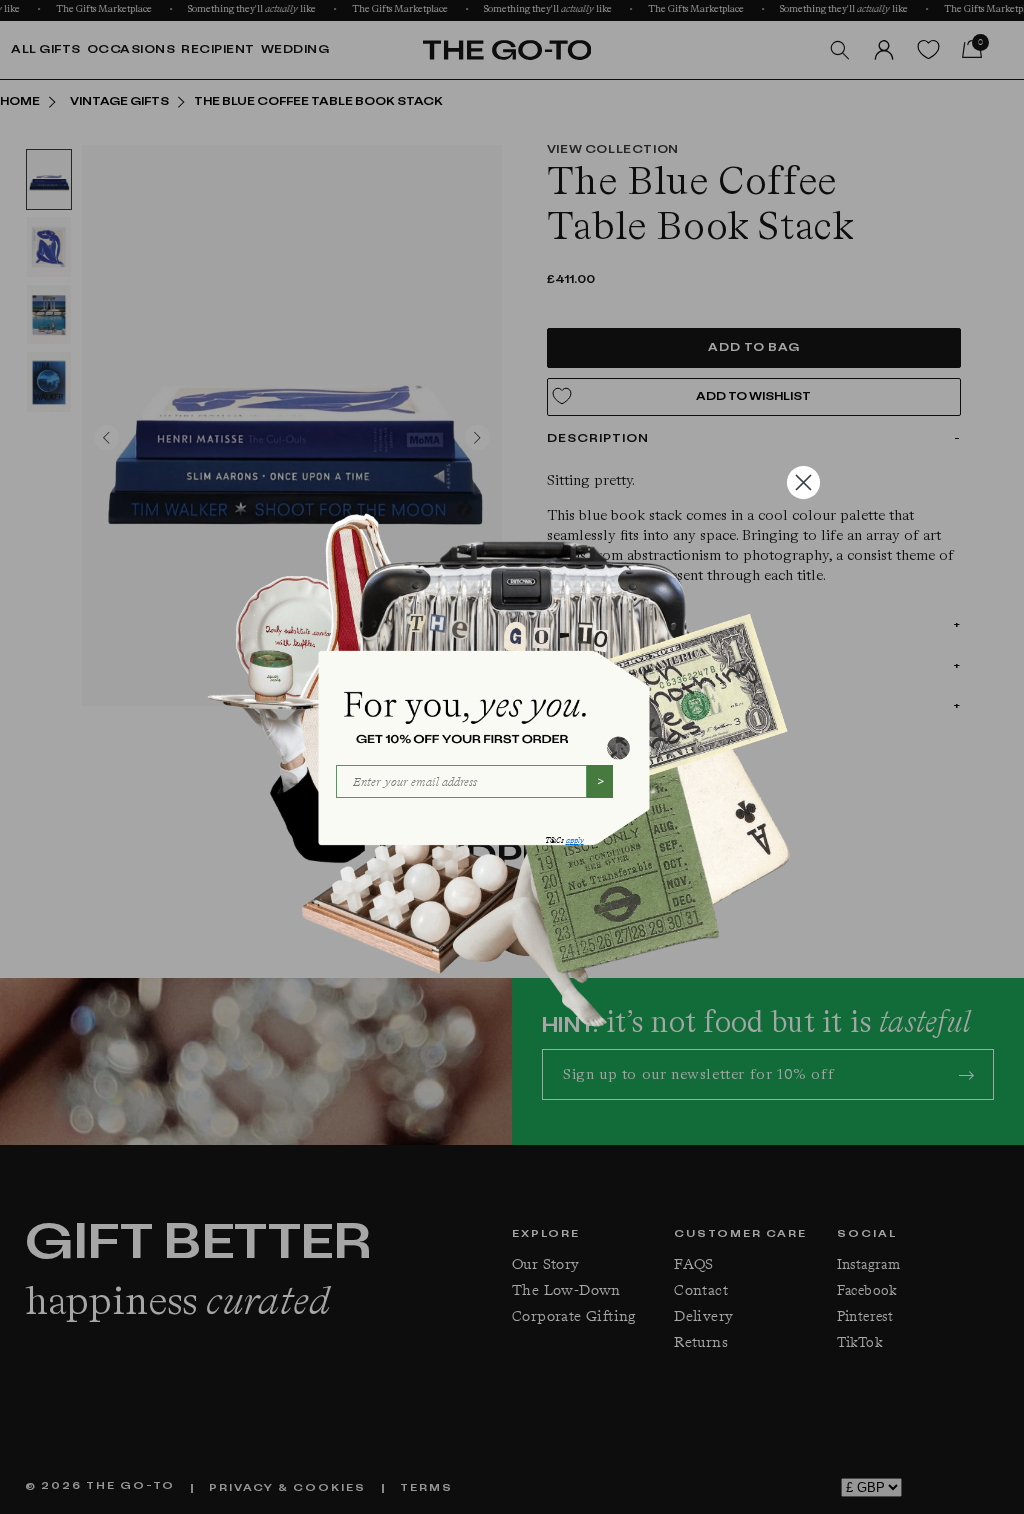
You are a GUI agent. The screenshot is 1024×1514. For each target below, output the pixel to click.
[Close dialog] (803, 482)
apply (575, 840)
